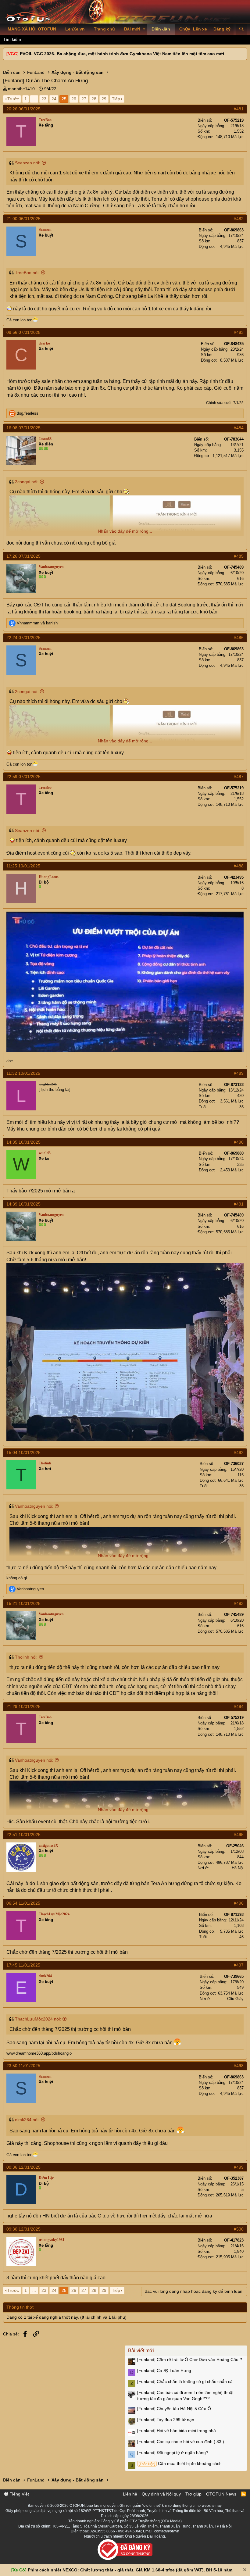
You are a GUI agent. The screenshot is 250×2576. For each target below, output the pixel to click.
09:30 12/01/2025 (23, 2229)
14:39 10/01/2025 (23, 1204)
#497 (239, 1965)
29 (104, 99)
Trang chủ (104, 29)
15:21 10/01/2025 (23, 1603)
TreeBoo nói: (27, 273)
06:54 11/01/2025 (23, 1903)
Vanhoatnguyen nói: (34, 1506)
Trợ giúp (193, 2494)
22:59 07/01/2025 (23, 777)
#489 (239, 1073)
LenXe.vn (75, 29)
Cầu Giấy (235, 1999)
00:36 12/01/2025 (23, 2167)
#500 (239, 2229)
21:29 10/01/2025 (23, 1706)
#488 (239, 866)
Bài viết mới (141, 2351)
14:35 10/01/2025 (23, 1142)
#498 (239, 2066)
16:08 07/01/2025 (23, 428)
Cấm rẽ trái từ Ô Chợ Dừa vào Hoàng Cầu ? (190, 2360)
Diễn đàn (161, 29)
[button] (144, 29)
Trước (13, 99)
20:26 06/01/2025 (23, 109)
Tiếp (116, 99)
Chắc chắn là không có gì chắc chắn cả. (186, 2381)
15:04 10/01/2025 (23, 1452)
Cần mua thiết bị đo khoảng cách (180, 2463)
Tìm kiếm (12, 39)
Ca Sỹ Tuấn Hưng (164, 2371)
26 (74, 99)
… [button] (34, 99)
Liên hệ (130, 2494)
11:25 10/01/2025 (23, 866)
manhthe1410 (21, 89)
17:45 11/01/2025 (23, 1965)
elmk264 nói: (27, 2120)
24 (54, 99)
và (38, 623)
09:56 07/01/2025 (23, 332)
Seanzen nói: (28, 163)
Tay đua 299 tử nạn (166, 2420)
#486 (239, 638)
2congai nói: (27, 482)
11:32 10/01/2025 (23, 1073)
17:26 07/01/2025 (23, 556)
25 (64, 99)
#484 (239, 428)
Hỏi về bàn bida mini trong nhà (177, 2431)
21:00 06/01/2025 (23, 219)
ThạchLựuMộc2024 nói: (38, 2019)
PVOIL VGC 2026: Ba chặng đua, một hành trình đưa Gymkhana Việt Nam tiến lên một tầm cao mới (122, 54)
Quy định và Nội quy (161, 2494)
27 (84, 99)
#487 (239, 777)
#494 (239, 1706)
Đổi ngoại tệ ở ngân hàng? (173, 2453)
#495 (239, 1835)
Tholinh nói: (26, 1657)
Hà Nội (238, 1868)
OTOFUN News (221, 2494)
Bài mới (132, 29)
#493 (239, 1603)
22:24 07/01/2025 (23, 638)
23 (44, 99)
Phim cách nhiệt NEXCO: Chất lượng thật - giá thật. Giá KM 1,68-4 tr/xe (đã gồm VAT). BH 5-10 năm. (131, 2570)
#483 (239, 332)
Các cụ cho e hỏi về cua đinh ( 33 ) (181, 2442)
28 (94, 99)
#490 (239, 1142)
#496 (239, 1903)
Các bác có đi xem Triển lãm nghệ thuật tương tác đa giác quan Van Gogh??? (185, 2396)
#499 (239, 2167)
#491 (239, 1204)
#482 (239, 219)
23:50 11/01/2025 (23, 2066)
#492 (239, 1452)
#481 (239, 109)
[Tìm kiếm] (241, 29)
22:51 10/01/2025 (23, 1835)
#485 (239, 556)
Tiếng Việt (19, 2494)
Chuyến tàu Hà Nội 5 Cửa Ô (174, 2409)
